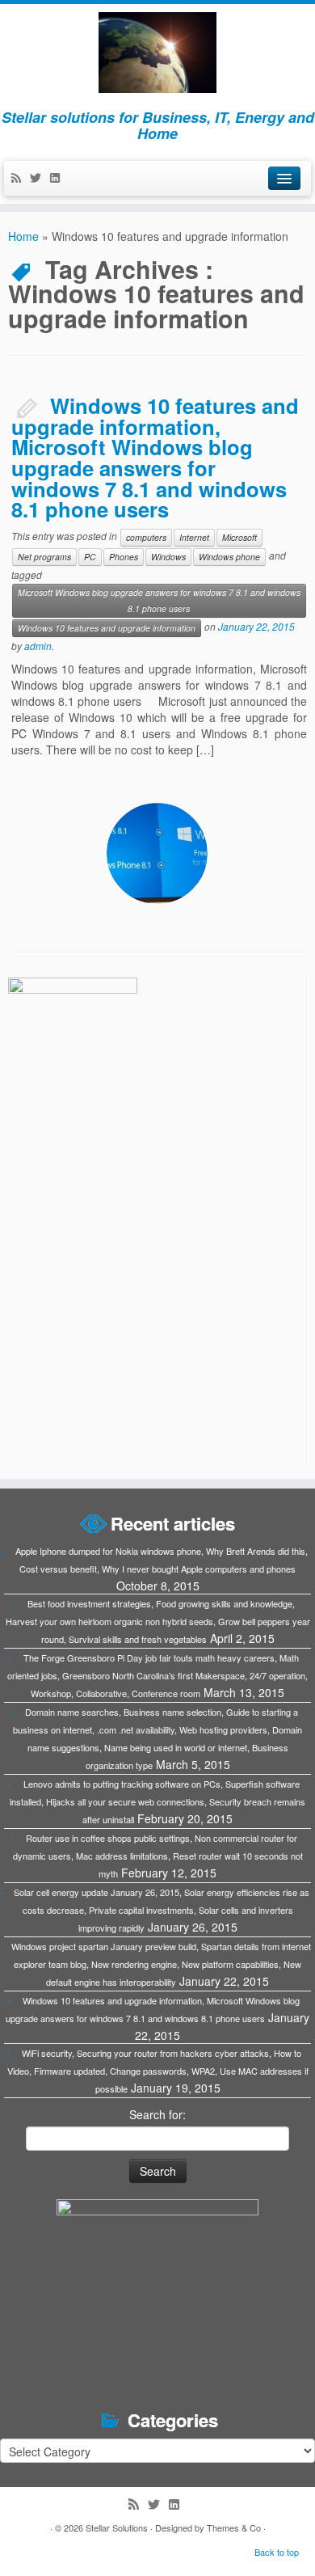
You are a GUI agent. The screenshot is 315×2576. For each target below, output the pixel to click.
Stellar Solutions (117, 2527)
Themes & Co (234, 2527)
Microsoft (239, 537)
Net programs (44, 557)
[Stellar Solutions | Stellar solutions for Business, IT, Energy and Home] (157, 53)
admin (38, 646)
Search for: (157, 2114)
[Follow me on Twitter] (40, 179)
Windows (168, 557)
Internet (194, 537)
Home (23, 236)
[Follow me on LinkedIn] (59, 179)
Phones (124, 557)
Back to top (277, 2552)
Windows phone (229, 557)
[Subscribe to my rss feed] (20, 179)
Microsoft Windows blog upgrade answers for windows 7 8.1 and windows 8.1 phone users (159, 600)
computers (146, 537)
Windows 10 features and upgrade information (107, 628)
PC (90, 557)
